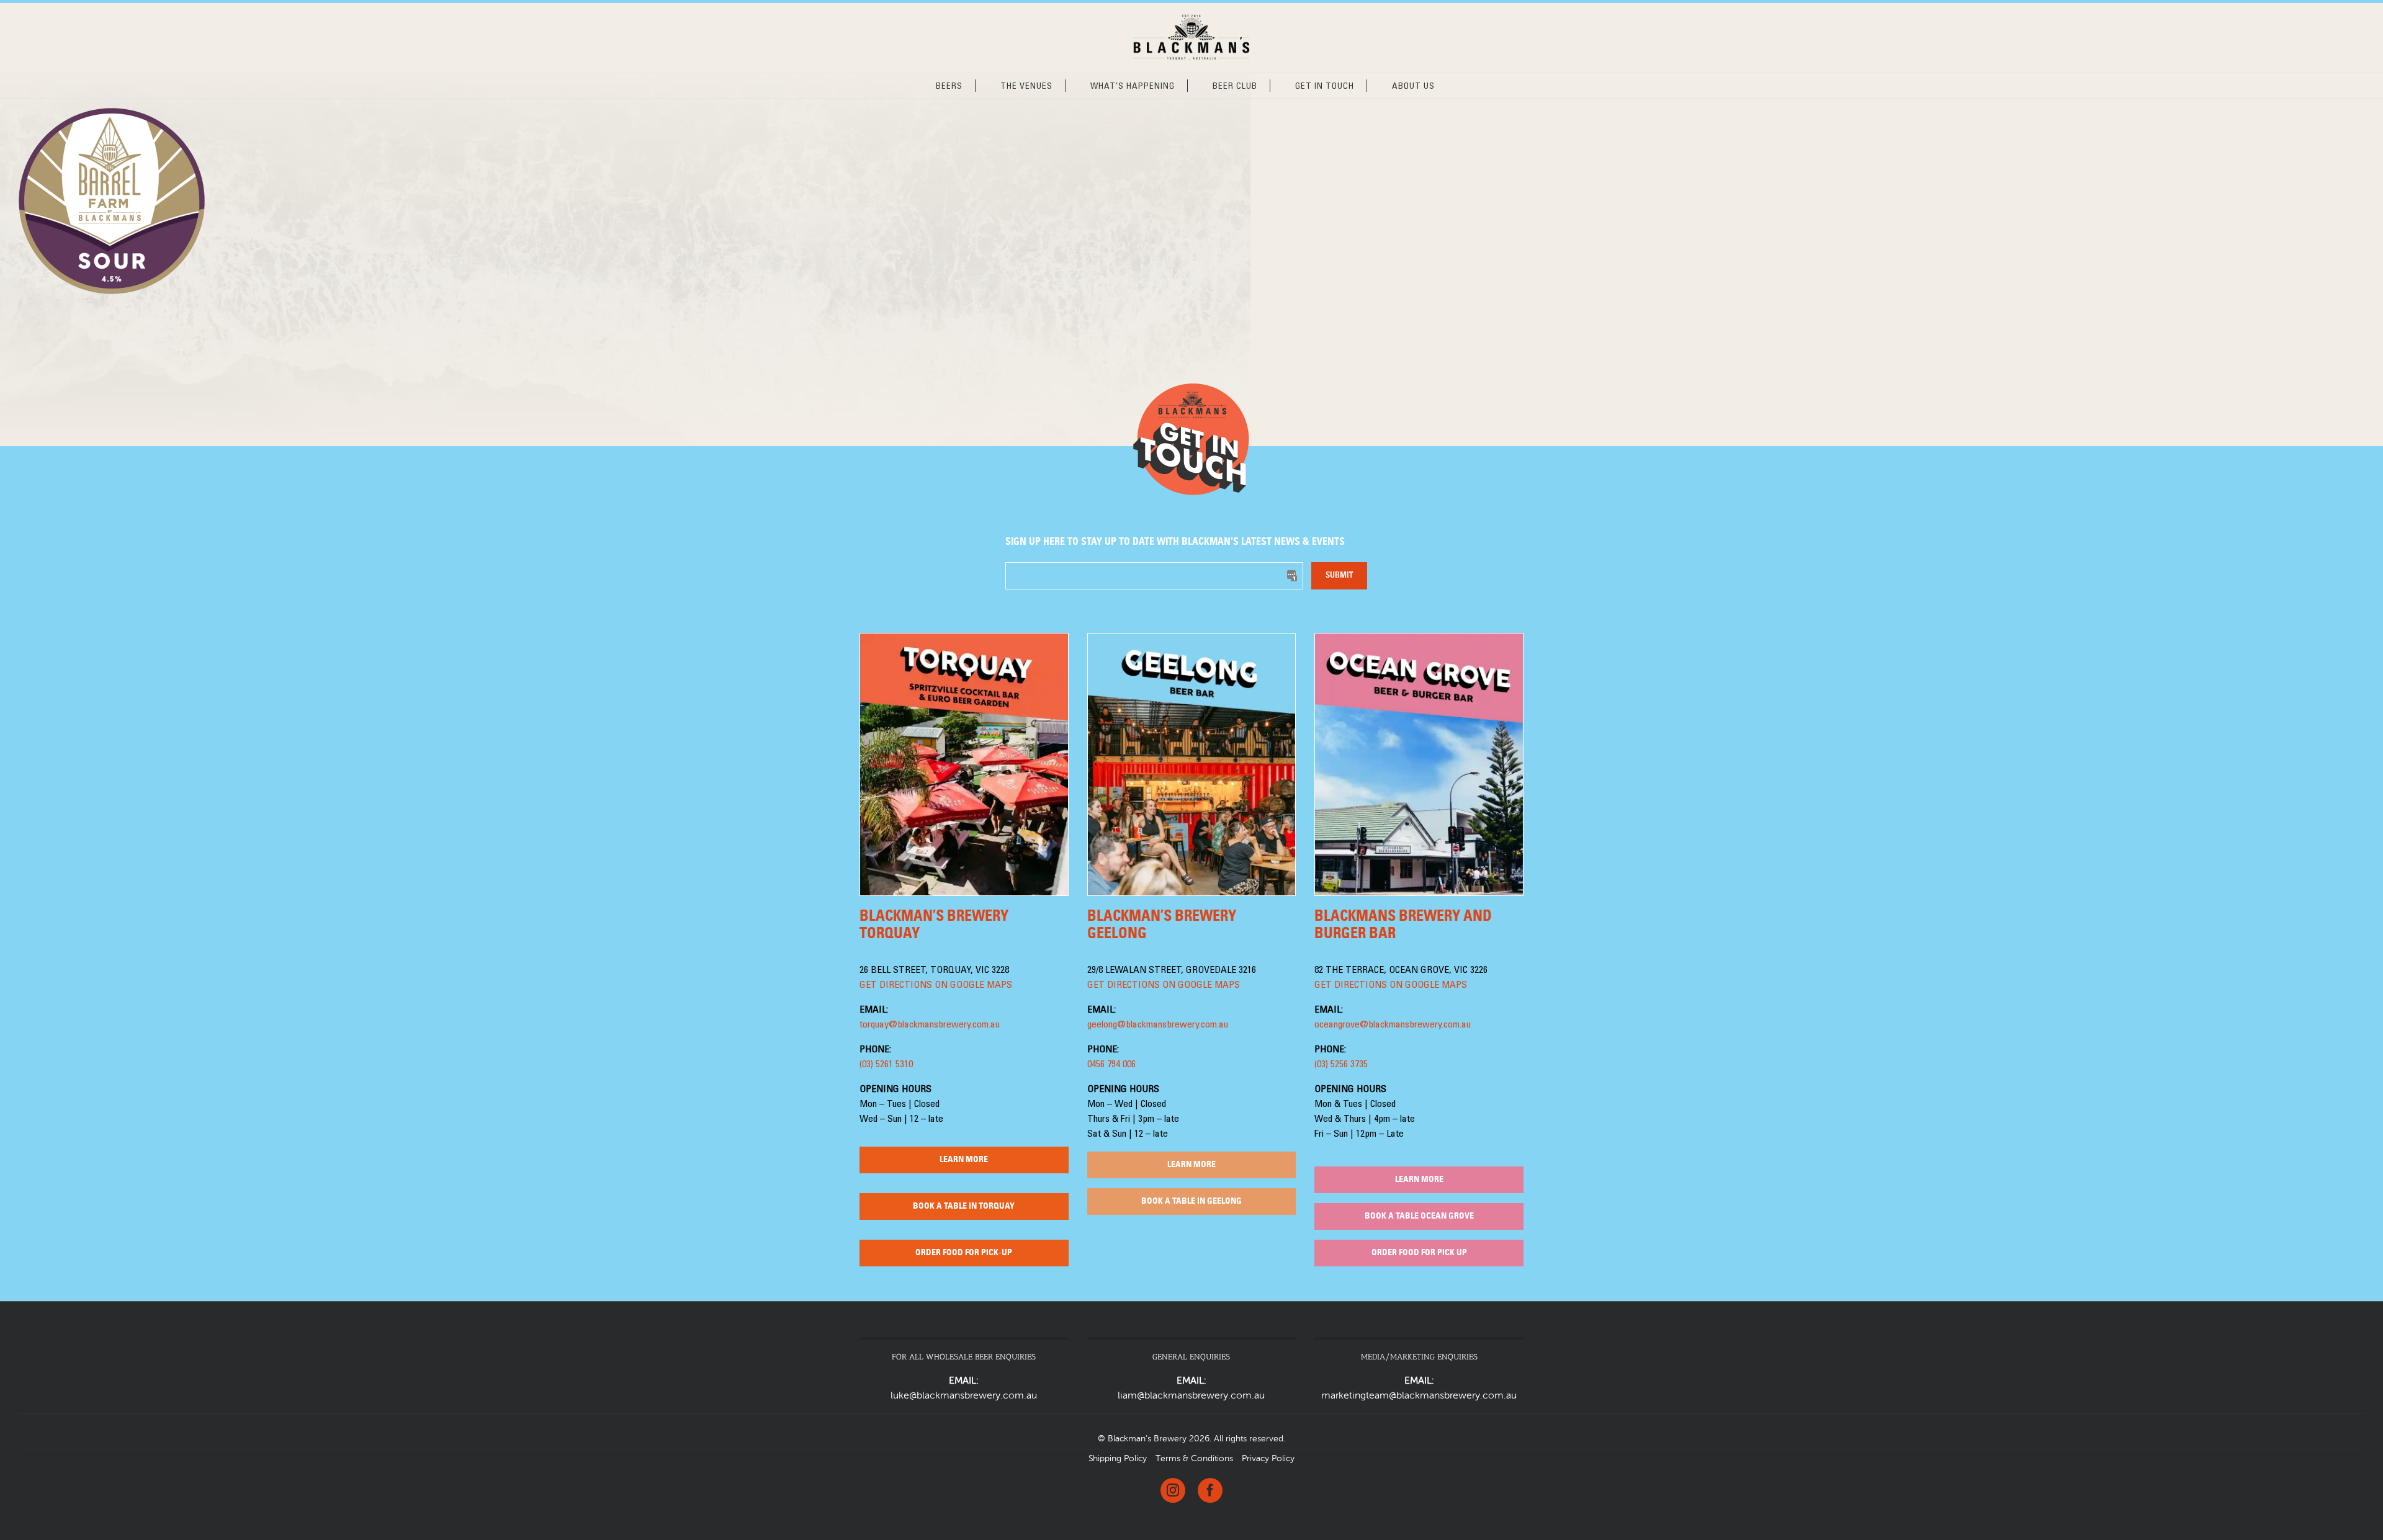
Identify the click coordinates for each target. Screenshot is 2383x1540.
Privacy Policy (1268, 1459)
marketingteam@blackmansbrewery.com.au (1419, 1396)
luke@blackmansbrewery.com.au (964, 1396)
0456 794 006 (1111, 1065)
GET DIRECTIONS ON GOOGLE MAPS (936, 985)
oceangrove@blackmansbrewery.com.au (1393, 1025)
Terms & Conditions (1194, 1459)
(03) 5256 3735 (1341, 1065)
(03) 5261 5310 (886, 1065)
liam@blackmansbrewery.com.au (1191, 1396)
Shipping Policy (1118, 1459)
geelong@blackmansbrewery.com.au (1158, 1025)
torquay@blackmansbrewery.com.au (930, 1025)
